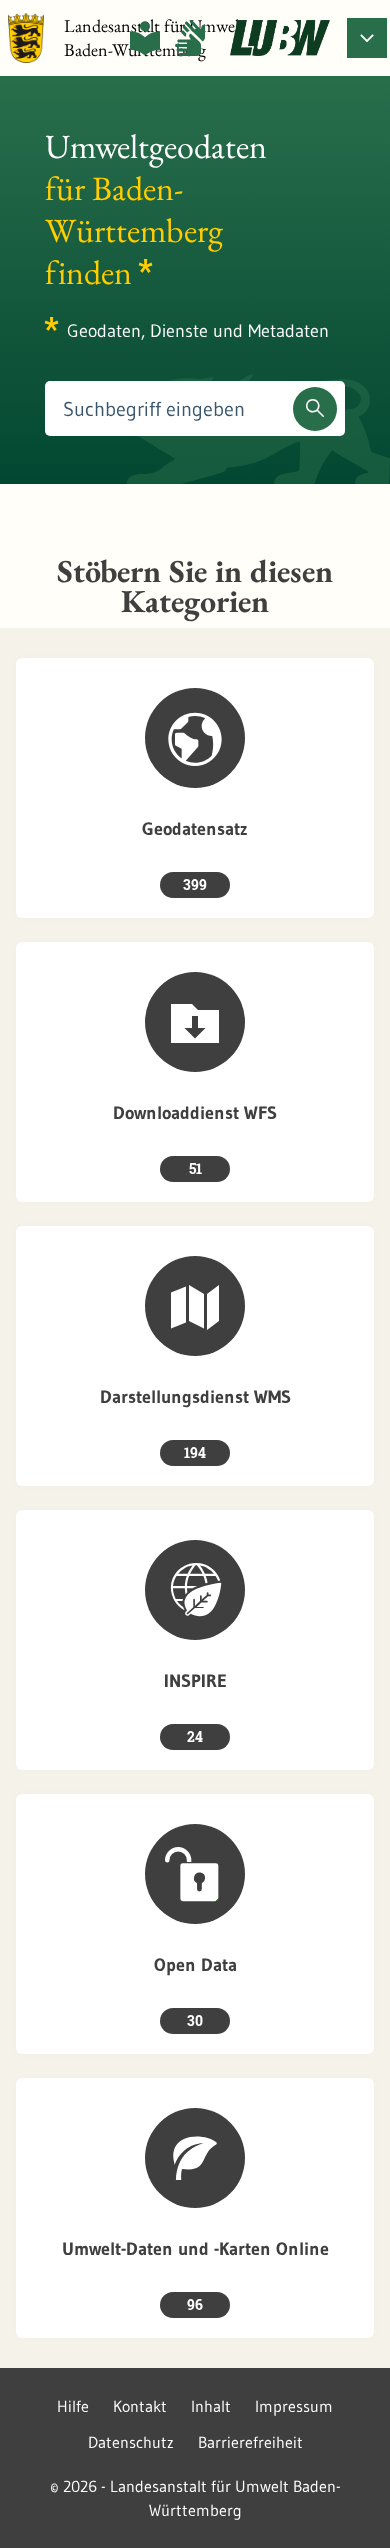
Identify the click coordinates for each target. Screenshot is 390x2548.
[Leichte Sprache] (145, 38)
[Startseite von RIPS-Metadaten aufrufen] (280, 38)
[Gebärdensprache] (190, 38)
